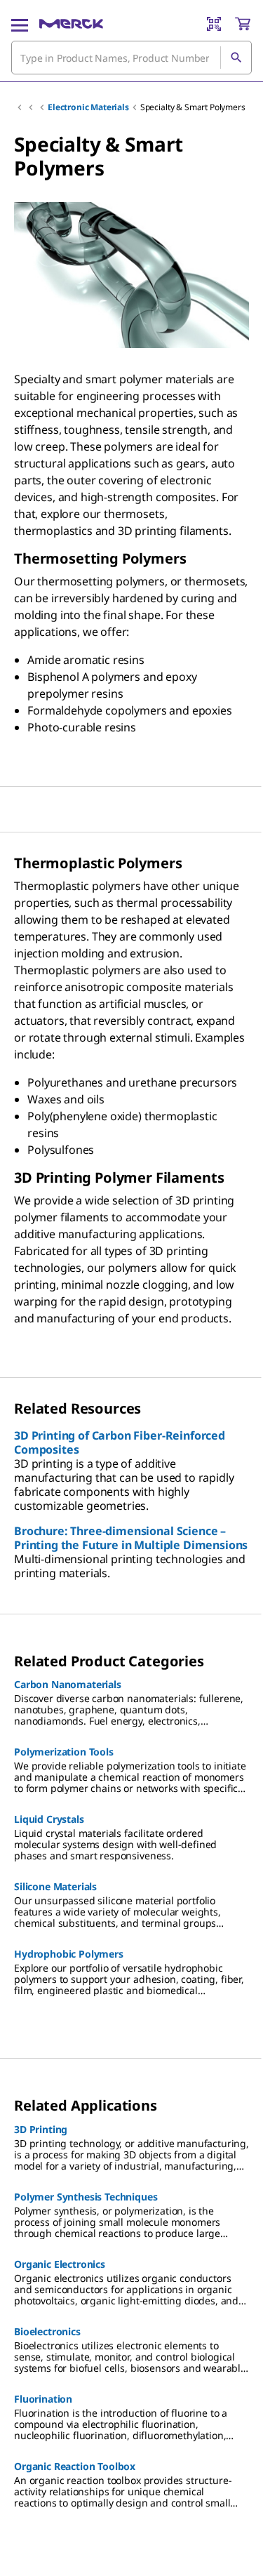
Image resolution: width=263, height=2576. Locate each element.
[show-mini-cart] (243, 24)
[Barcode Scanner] (214, 24)
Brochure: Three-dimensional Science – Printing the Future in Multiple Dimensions (131, 1538)
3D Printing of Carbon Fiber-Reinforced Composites (120, 1442)
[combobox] (131, 58)
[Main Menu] (20, 24)
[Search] (236, 58)
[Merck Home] (71, 24)
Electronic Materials (88, 107)
